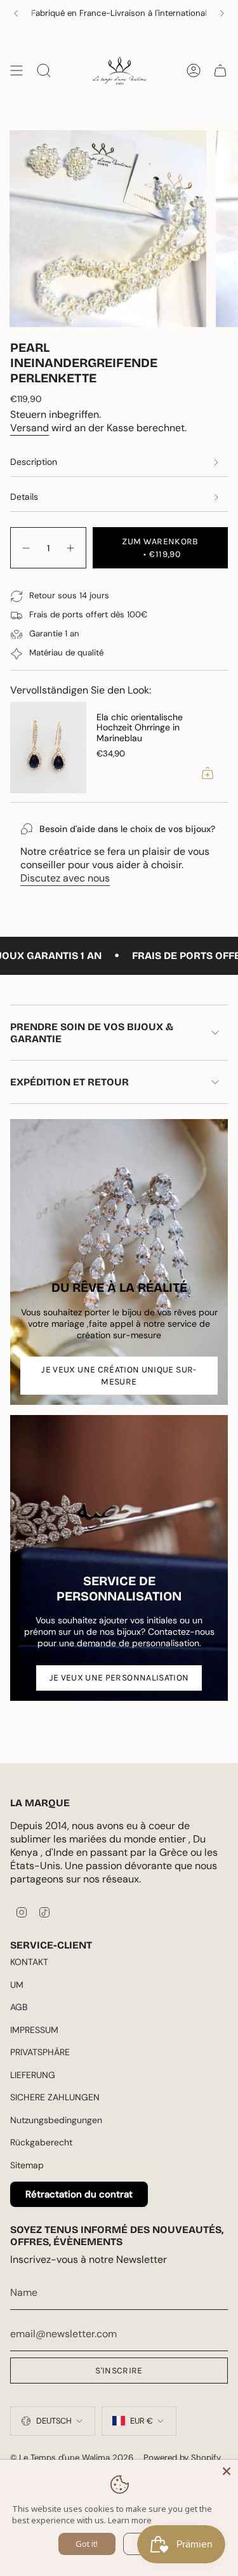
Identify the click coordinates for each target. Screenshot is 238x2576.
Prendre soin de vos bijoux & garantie (92, 1033)
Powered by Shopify (182, 2458)
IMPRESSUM (34, 2030)
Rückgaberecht (41, 2142)
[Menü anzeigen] (17, 70)
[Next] (222, 13)
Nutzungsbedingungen (56, 2120)
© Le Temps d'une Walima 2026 (72, 2458)
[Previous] (16, 13)
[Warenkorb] (220, 70)
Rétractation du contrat (79, 2194)
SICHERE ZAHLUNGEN (55, 2097)
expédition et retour (69, 1082)
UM (17, 1985)
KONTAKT (29, 1962)
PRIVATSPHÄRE (40, 2052)
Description (34, 462)
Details (24, 497)
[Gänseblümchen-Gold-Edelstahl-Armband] (48, 748)
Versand (30, 428)
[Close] (227, 2471)
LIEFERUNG (33, 2075)
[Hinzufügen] (208, 773)
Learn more (130, 2520)
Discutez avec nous (65, 878)
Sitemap (27, 2165)
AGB (19, 2007)
